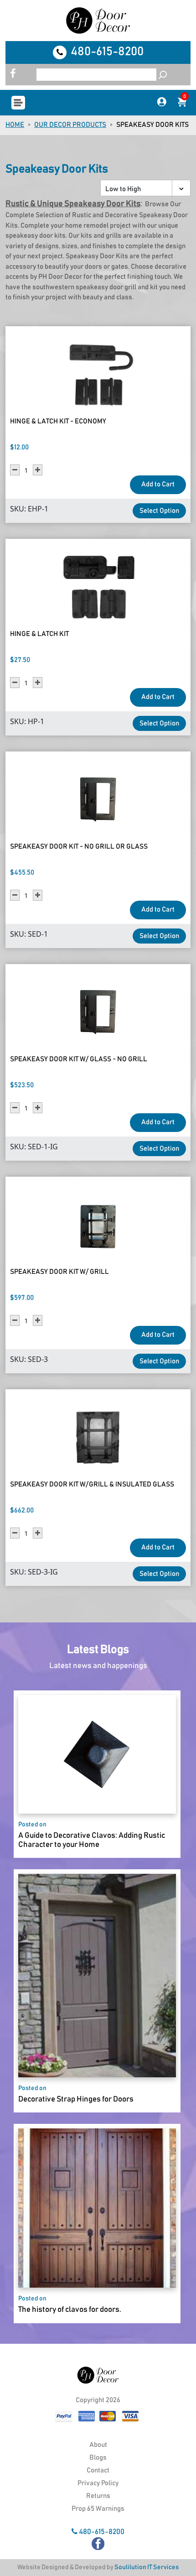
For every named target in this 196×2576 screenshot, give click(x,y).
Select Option (159, 511)
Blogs (98, 2458)
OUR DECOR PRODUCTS (70, 125)
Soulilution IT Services (147, 2567)
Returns (98, 2496)
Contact (98, 2470)
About (98, 2445)
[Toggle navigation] (18, 103)
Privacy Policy (98, 2483)
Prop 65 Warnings (98, 2509)
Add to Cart (158, 484)
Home (15, 125)
